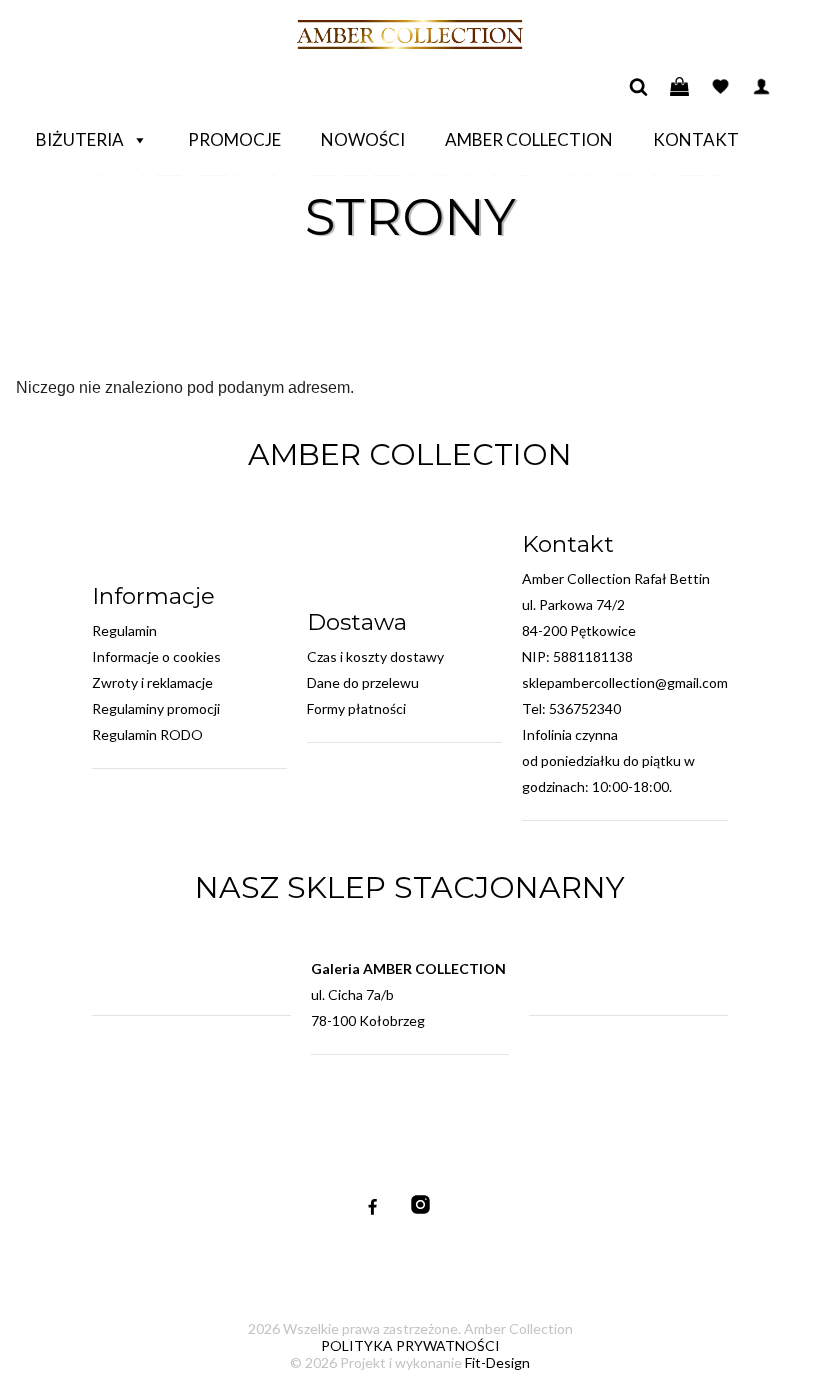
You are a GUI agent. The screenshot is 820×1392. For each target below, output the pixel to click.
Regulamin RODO (147, 734)
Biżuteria (80, 139)
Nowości (363, 139)
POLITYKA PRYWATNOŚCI (410, 1345)
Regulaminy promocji (156, 708)
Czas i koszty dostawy (375, 656)
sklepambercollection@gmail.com (625, 682)
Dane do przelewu (363, 682)
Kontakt (696, 139)
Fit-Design (497, 1362)
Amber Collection (529, 139)
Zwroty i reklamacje (152, 682)
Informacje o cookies (156, 656)
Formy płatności (356, 708)
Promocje (234, 139)
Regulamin (124, 630)
